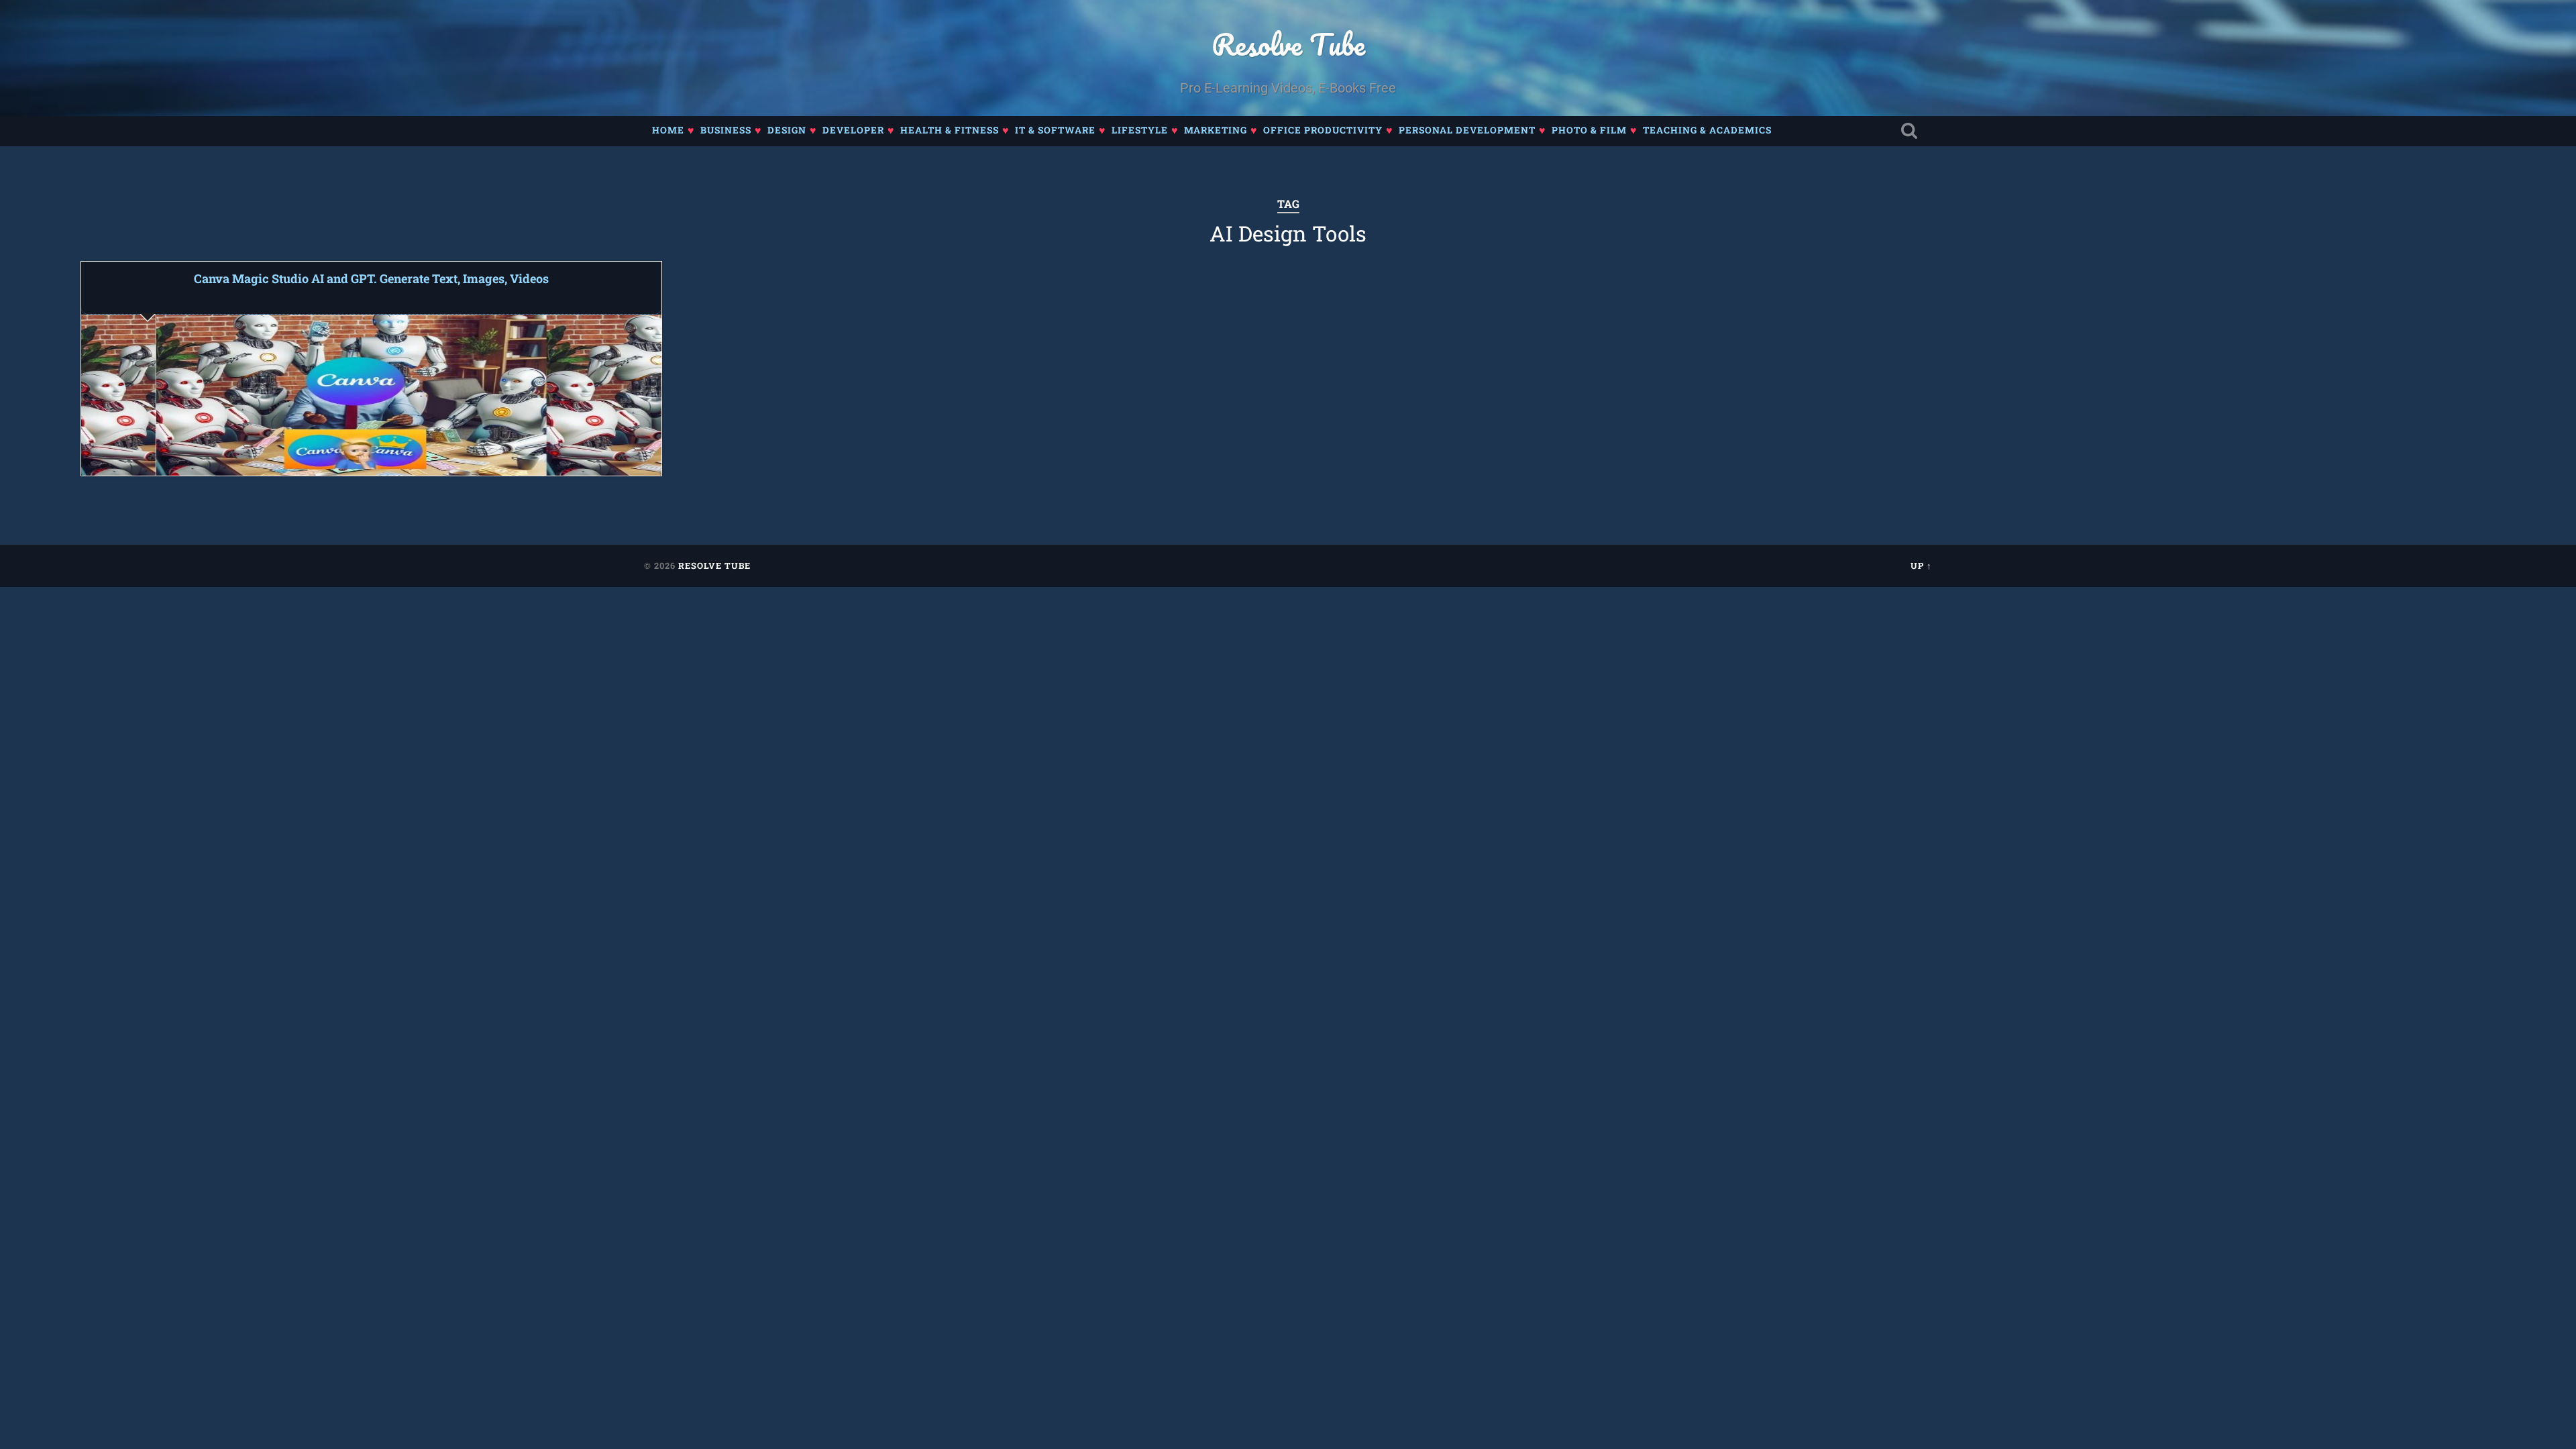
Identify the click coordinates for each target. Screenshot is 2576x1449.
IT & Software (1055, 130)
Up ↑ (1921, 566)
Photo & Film (1589, 130)
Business (726, 130)
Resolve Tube (1288, 44)
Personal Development (1467, 130)
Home (668, 130)
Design (787, 130)
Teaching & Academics (1707, 130)
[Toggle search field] (1909, 131)
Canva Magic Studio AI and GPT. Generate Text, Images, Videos (371, 278)
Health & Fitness (950, 130)
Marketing (1216, 130)
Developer (853, 130)
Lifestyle (1140, 130)
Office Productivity (1323, 130)
